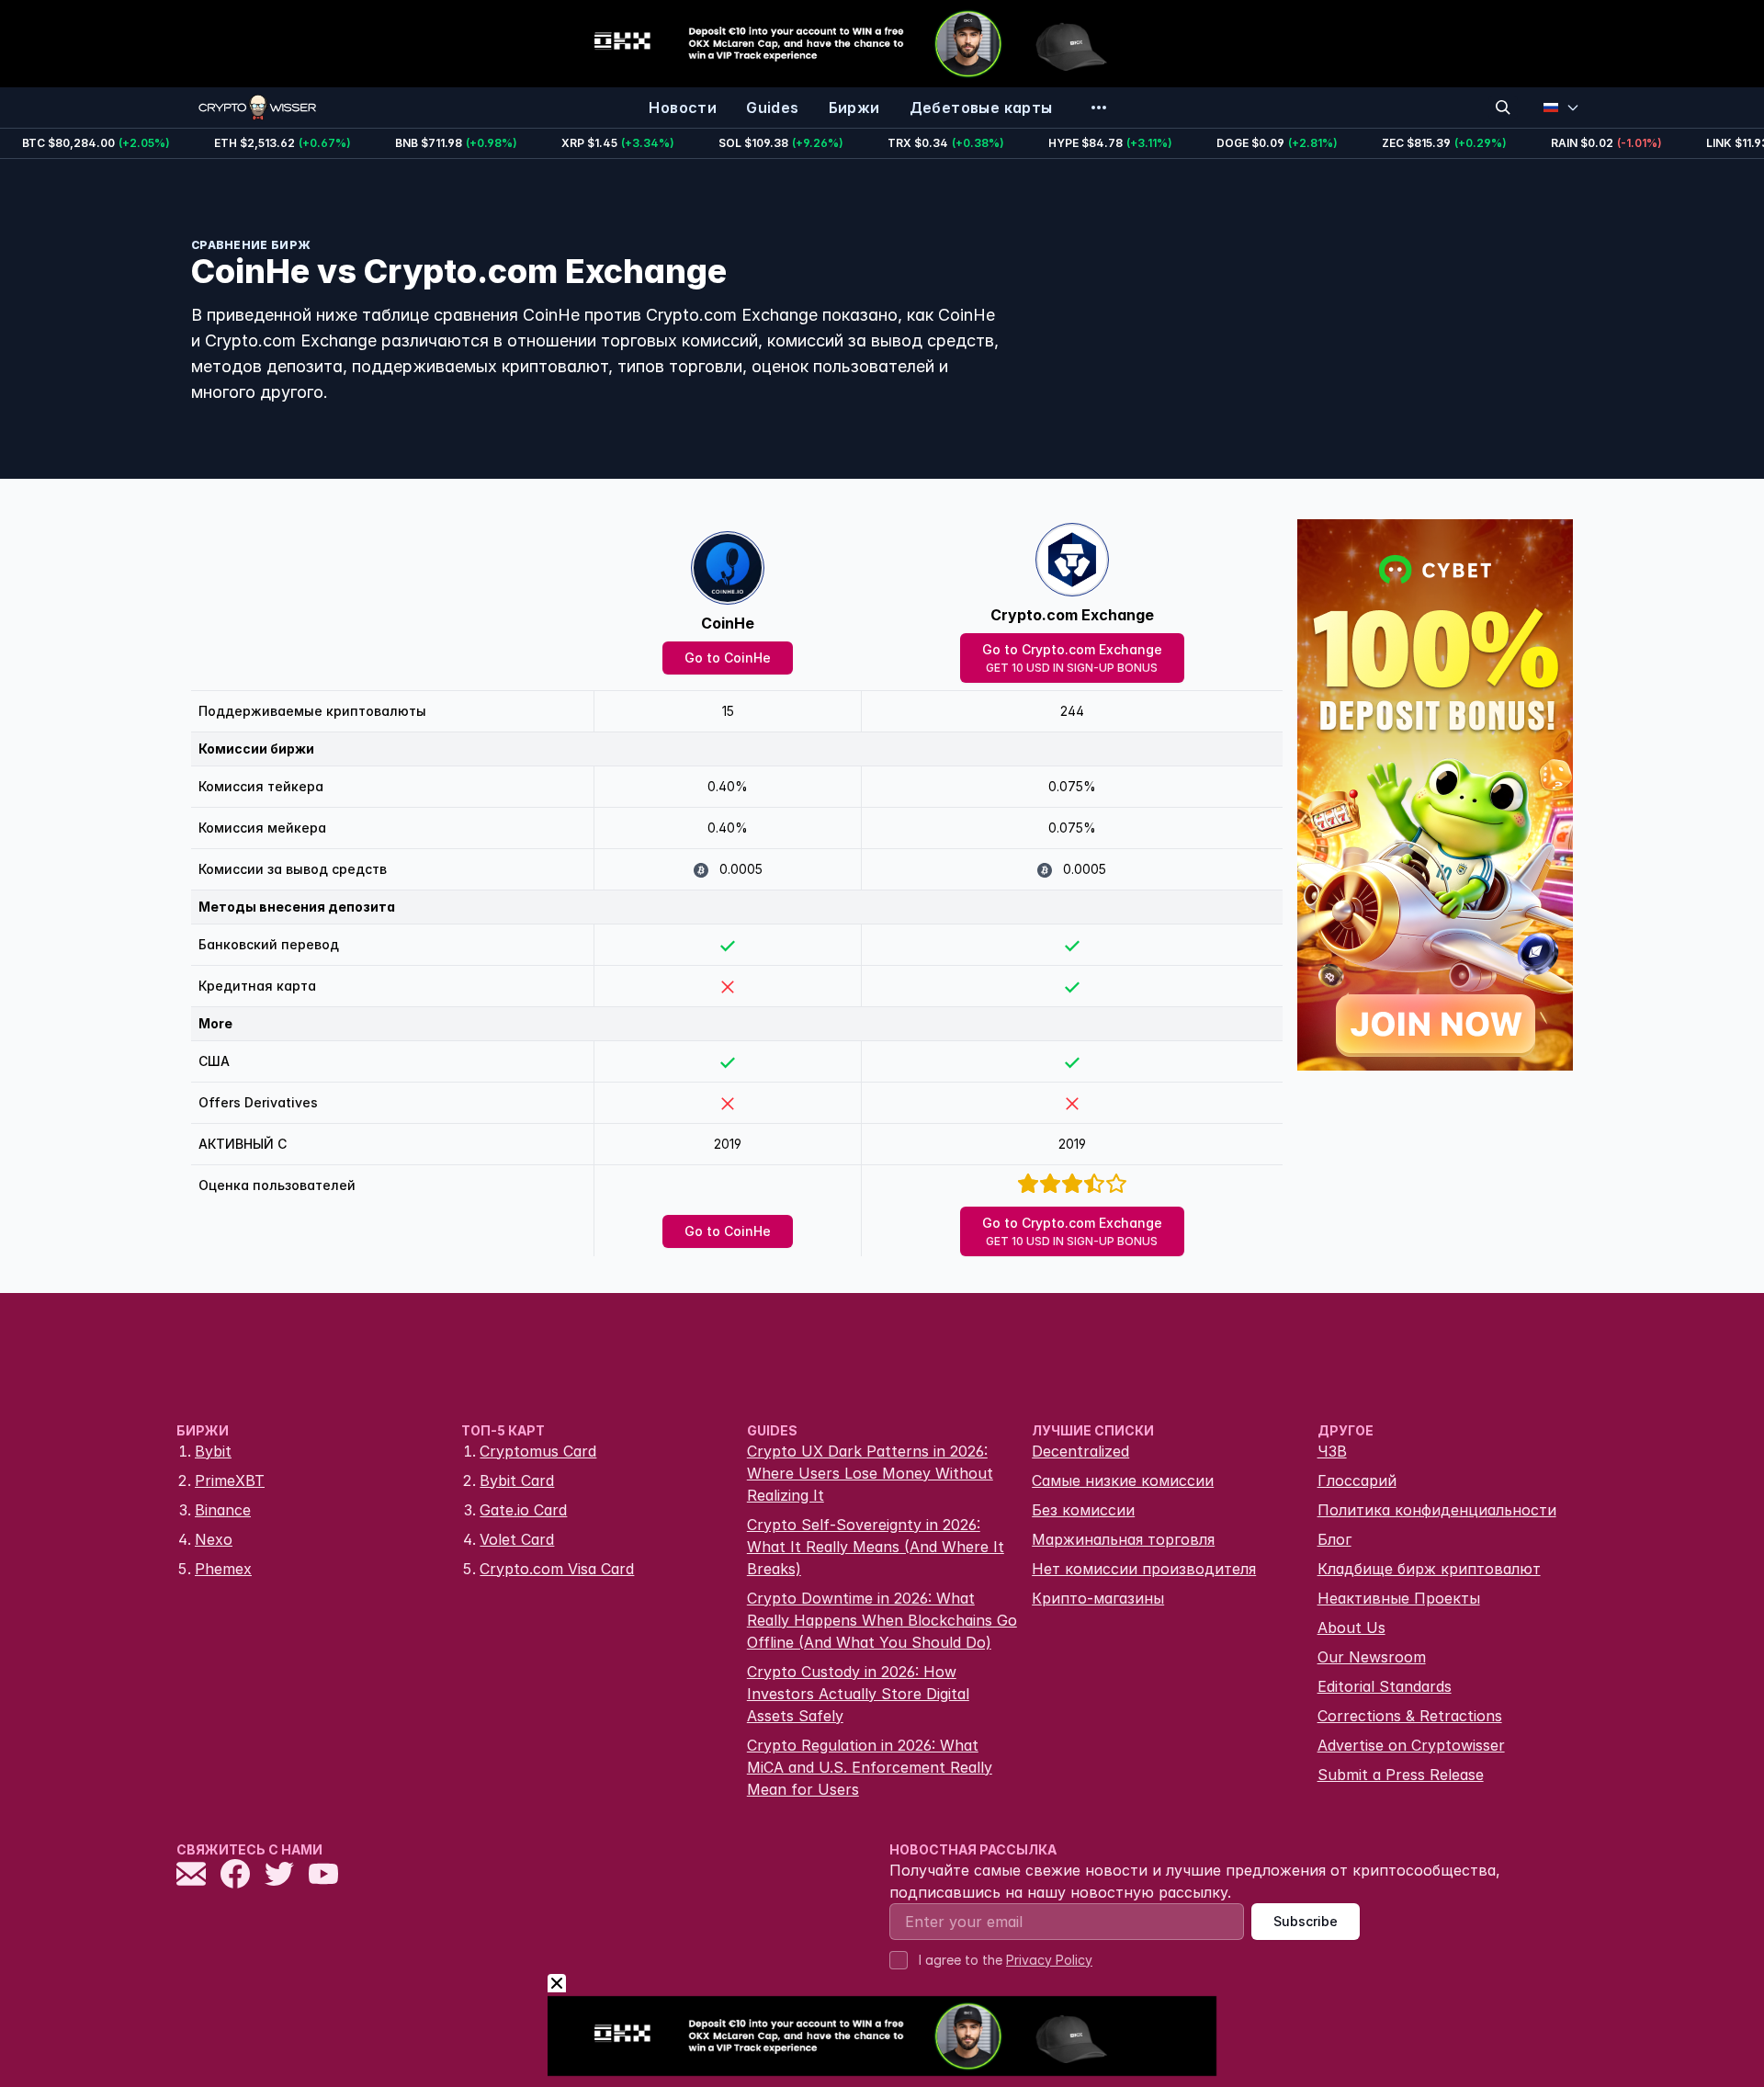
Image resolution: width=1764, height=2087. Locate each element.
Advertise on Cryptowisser (1411, 1745)
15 (728, 711)
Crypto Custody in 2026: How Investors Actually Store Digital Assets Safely (858, 1694)
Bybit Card (517, 1480)
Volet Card (517, 1539)
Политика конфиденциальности (1437, 1510)
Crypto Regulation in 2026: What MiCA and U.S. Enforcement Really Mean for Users (870, 1767)
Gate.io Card (523, 1510)
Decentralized (1080, 1451)
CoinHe (728, 623)
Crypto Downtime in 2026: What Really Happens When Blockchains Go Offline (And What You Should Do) (882, 1620)
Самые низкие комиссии (1123, 1480)
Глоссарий (1357, 1480)
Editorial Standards (1385, 1686)
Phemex (223, 1569)
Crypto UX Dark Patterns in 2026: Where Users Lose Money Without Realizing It (870, 1473)
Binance (223, 1510)
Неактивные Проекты (1399, 1598)
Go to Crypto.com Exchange (1072, 658)
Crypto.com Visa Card (557, 1569)
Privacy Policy (1049, 1960)
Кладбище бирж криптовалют (1429, 1569)
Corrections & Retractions (1410, 1716)
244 (1072, 711)
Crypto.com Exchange (1072, 615)
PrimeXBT (230, 1480)
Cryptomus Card (538, 1451)
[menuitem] (683, 108)
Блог (1334, 1539)
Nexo (214, 1539)
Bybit (213, 1451)
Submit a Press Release (1401, 1775)
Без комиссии (1083, 1510)
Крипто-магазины (1098, 1598)
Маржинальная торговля (1123, 1539)
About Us (1351, 1628)
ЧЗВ (1332, 1451)
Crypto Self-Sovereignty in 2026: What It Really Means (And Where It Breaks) (876, 1547)
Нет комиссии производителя (1144, 1569)
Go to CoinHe (728, 658)
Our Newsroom (1372, 1657)
